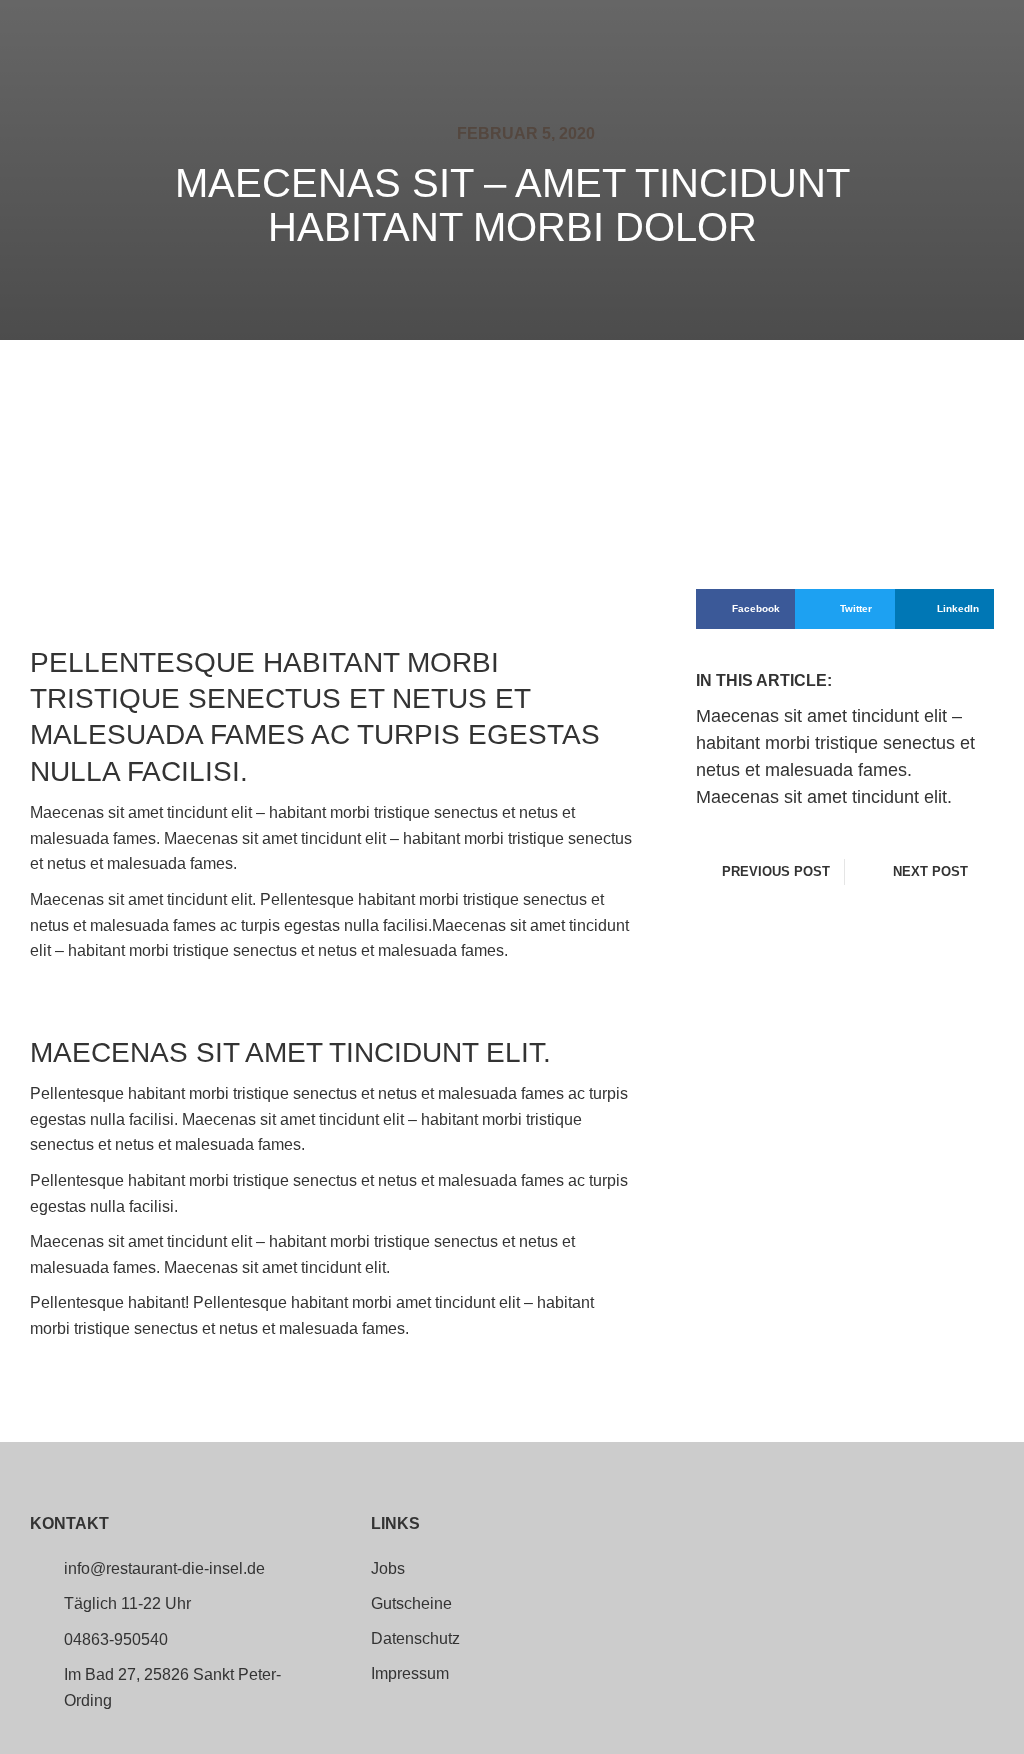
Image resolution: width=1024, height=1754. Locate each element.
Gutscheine (411, 1604)
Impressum (410, 1674)
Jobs (388, 1569)
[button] (745, 609)
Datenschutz (415, 1639)
